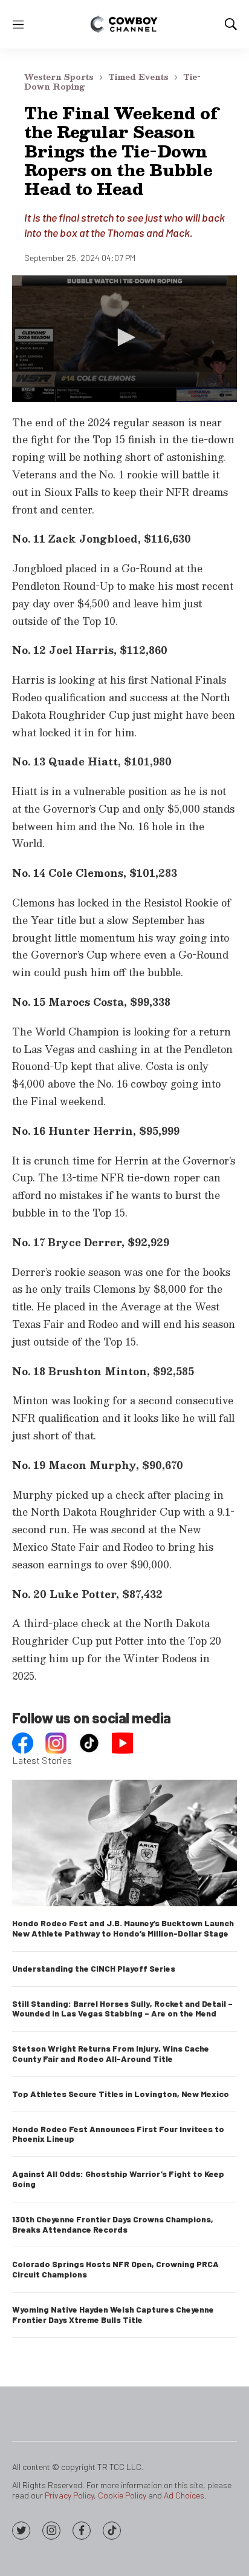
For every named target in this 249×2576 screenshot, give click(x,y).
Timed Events (138, 77)
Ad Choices (184, 2495)
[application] (124, 338)
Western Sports (59, 77)
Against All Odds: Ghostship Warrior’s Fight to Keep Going (118, 2179)
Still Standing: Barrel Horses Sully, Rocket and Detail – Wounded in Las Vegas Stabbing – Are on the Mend (122, 2009)
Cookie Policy (122, 2495)
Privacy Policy (69, 2495)
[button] (124, 337)
